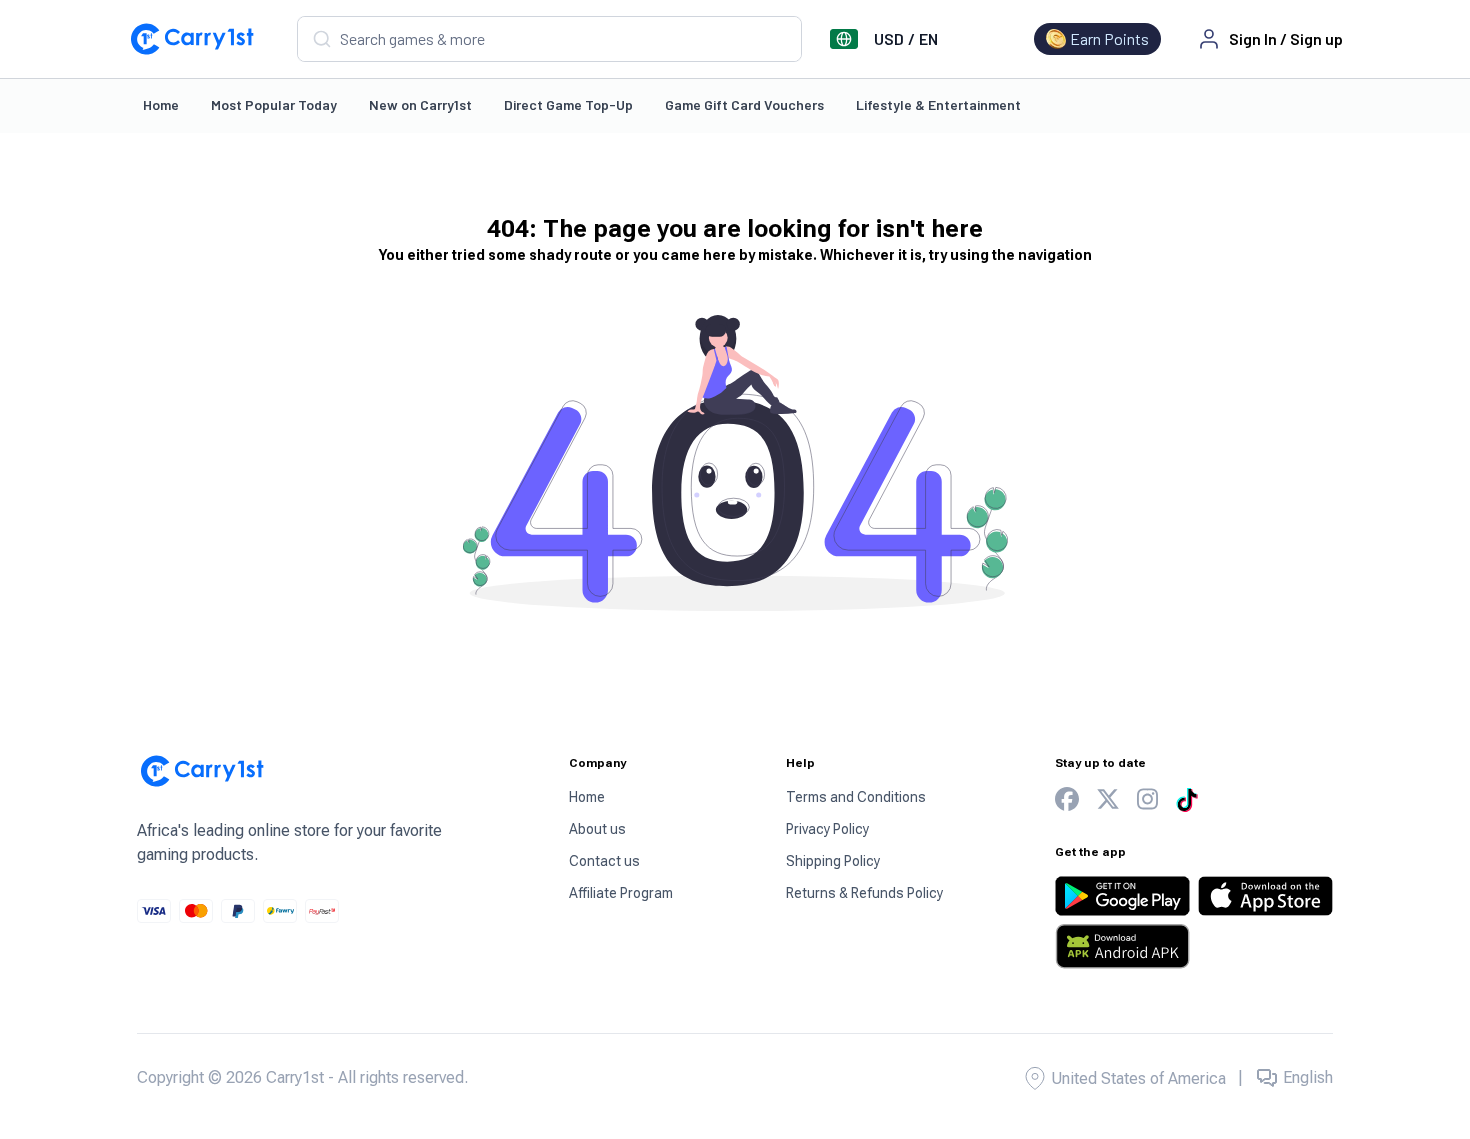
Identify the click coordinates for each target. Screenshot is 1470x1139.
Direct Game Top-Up (568, 104)
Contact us (604, 861)
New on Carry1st (420, 104)
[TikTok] (1187, 800)
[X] (1108, 799)
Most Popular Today (274, 104)
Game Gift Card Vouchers (744, 104)
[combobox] (549, 39)
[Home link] (192, 39)
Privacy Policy (827, 829)
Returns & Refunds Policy (864, 893)
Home (161, 104)
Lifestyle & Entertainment (938, 104)
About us (597, 829)
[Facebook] (1067, 799)
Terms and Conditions (856, 797)
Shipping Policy (833, 861)
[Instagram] (1147, 799)
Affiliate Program (621, 893)
